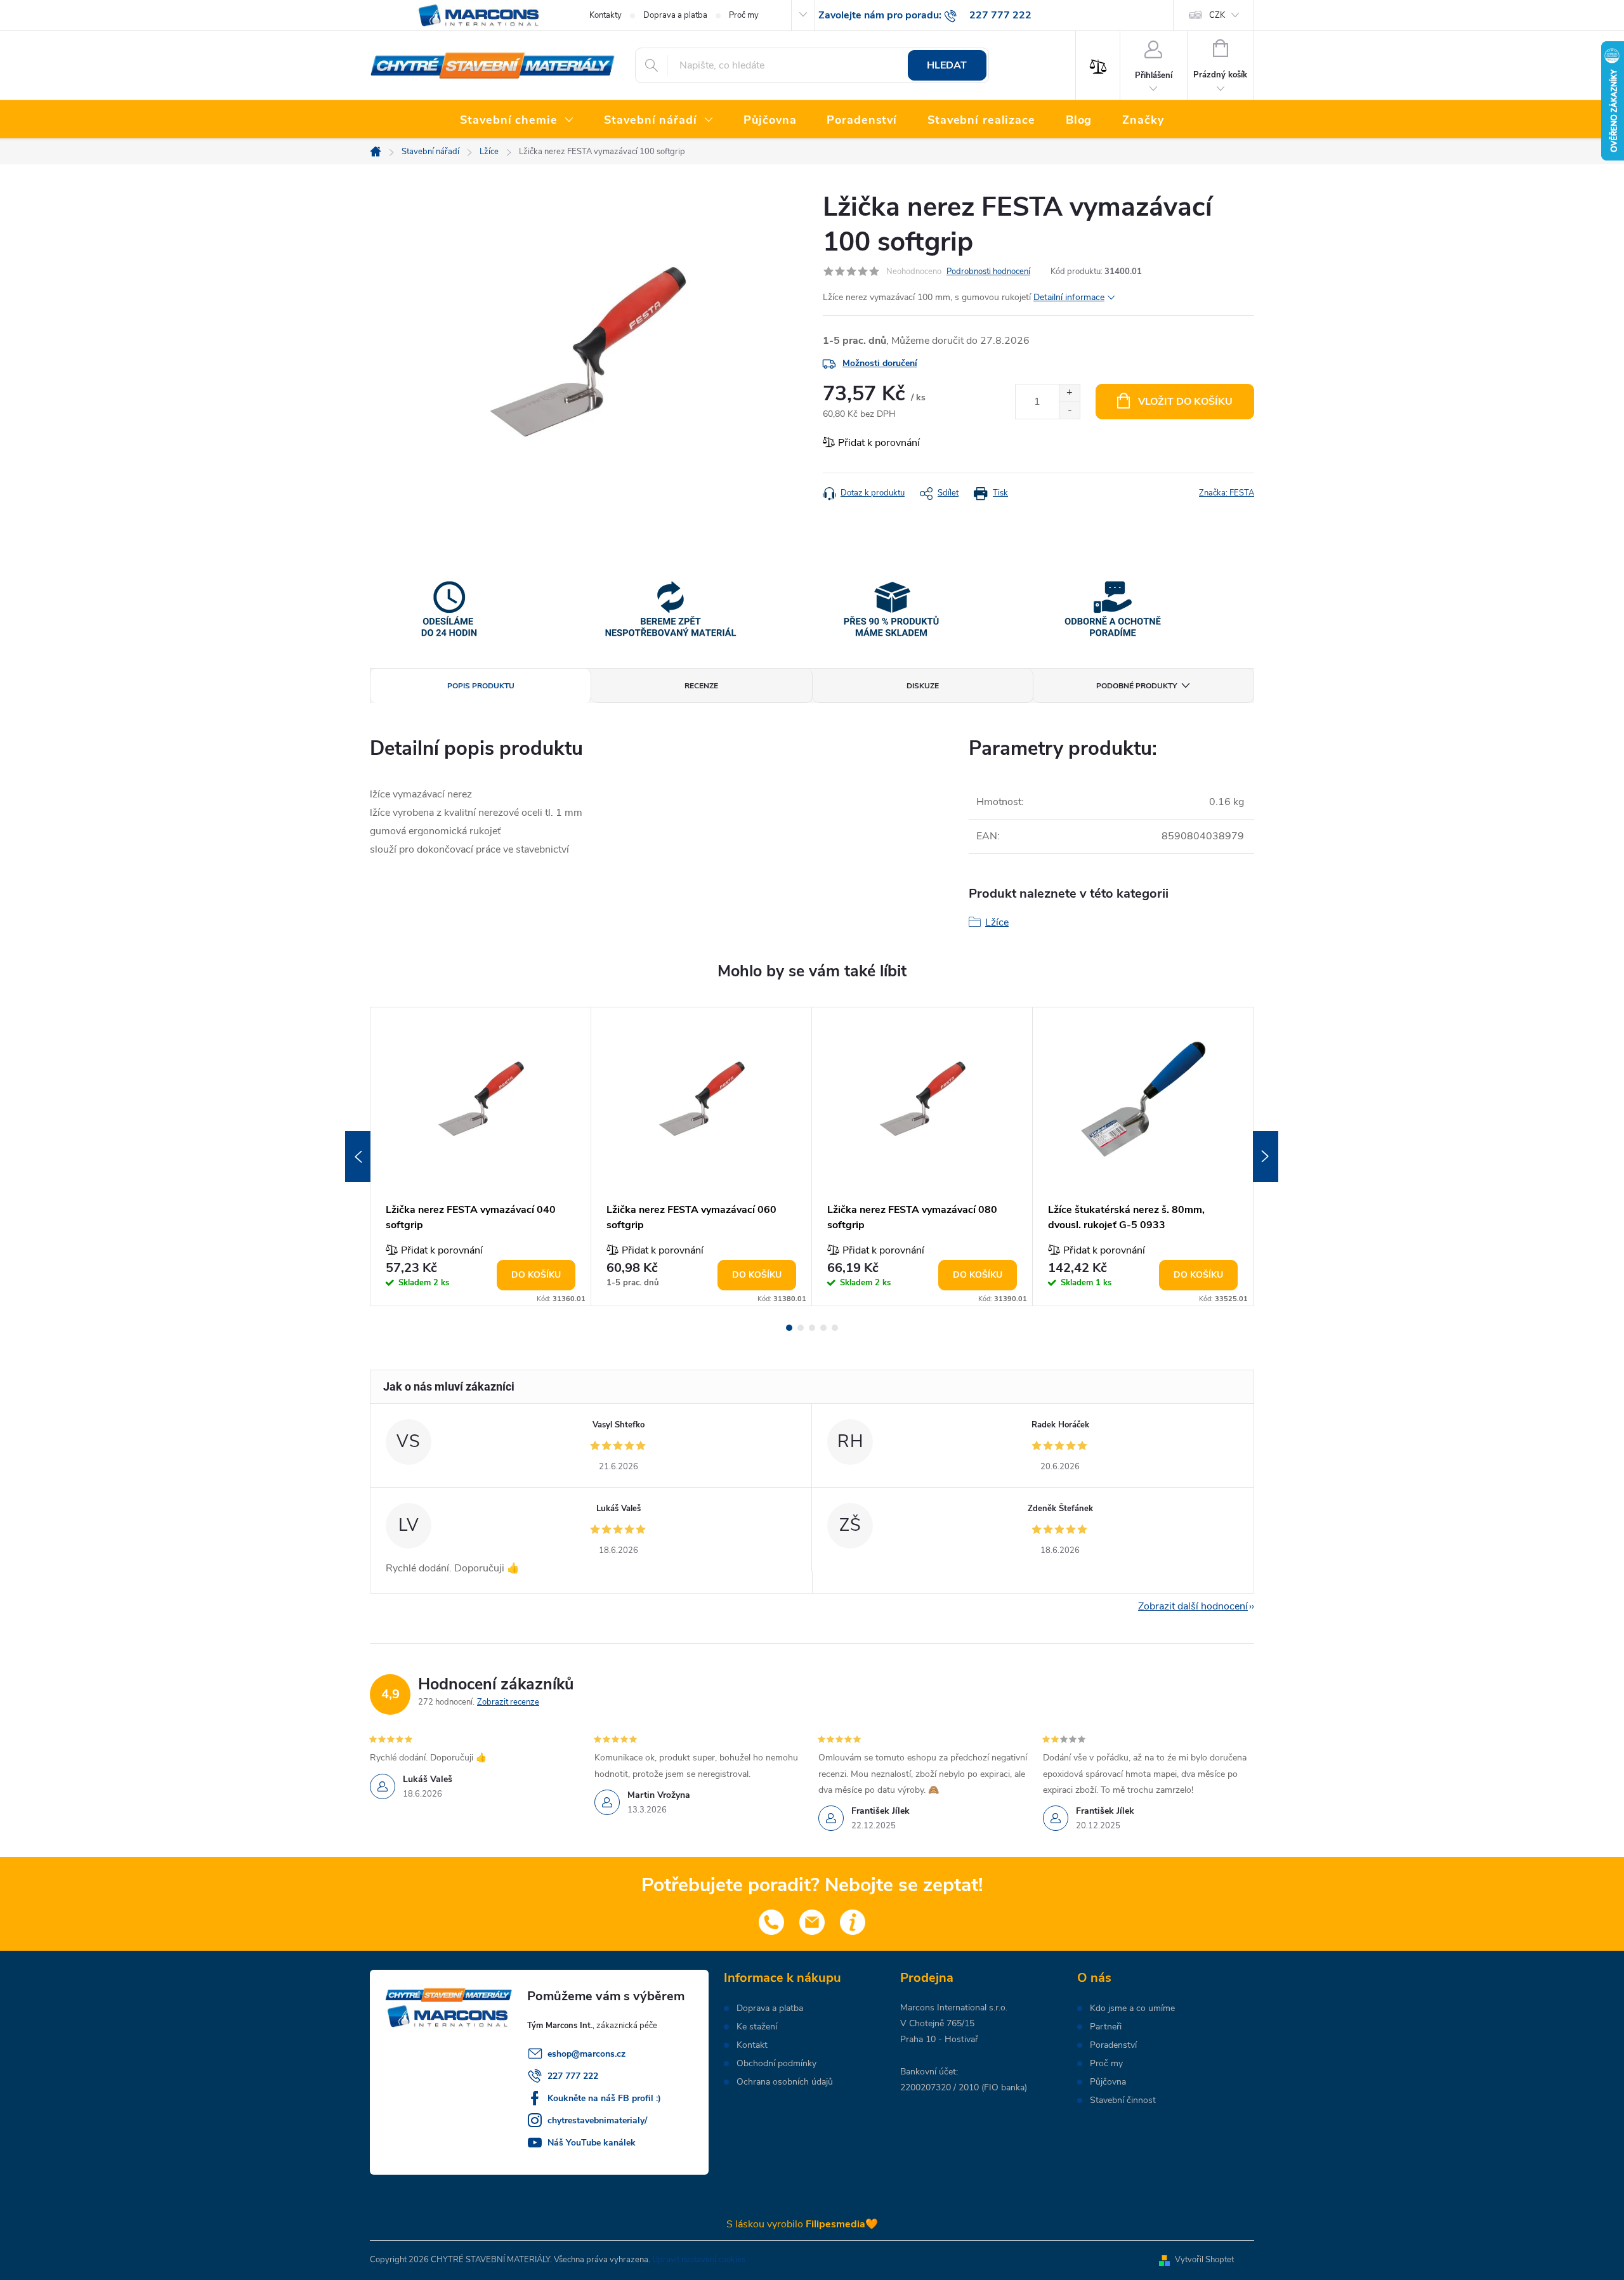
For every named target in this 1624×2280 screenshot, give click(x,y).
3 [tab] (812, 1328)
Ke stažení (757, 2027)
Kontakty (606, 15)
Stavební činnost (1123, 2100)
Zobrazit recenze (508, 1702)
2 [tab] (801, 1328)
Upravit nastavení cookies (699, 2260)
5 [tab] (835, 1328)
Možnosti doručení (880, 363)
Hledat (947, 65)
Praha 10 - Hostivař (939, 2039)
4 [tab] (823, 1328)
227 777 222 (573, 2076)
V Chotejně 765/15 (937, 2023)
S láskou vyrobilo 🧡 (802, 2224)
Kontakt (752, 2045)
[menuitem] (517, 121)
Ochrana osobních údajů (785, 2082)
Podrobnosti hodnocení (988, 272)
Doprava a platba (675, 15)
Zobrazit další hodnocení (1193, 1606)
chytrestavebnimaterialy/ (597, 2120)
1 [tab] (789, 1328)
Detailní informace (1069, 297)
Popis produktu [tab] (481, 686)
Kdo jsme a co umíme (1132, 2008)
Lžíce (997, 922)
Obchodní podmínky (776, 2064)
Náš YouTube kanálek (592, 2143)
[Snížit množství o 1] (1069, 410)
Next (1266, 1156)
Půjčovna (1108, 2082)
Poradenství (1113, 2045)
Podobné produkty (1136, 686)
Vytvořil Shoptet (1204, 2260)
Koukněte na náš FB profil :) (604, 2098)
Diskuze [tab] (923, 686)
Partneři (1106, 2027)
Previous (358, 1156)
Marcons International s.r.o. (954, 2008)
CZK (1217, 15)
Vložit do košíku (1185, 402)
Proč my (744, 15)
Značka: (1227, 493)
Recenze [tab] (701, 686)
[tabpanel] (481, 1156)
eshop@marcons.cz (586, 2054)
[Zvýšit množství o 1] (1069, 393)
